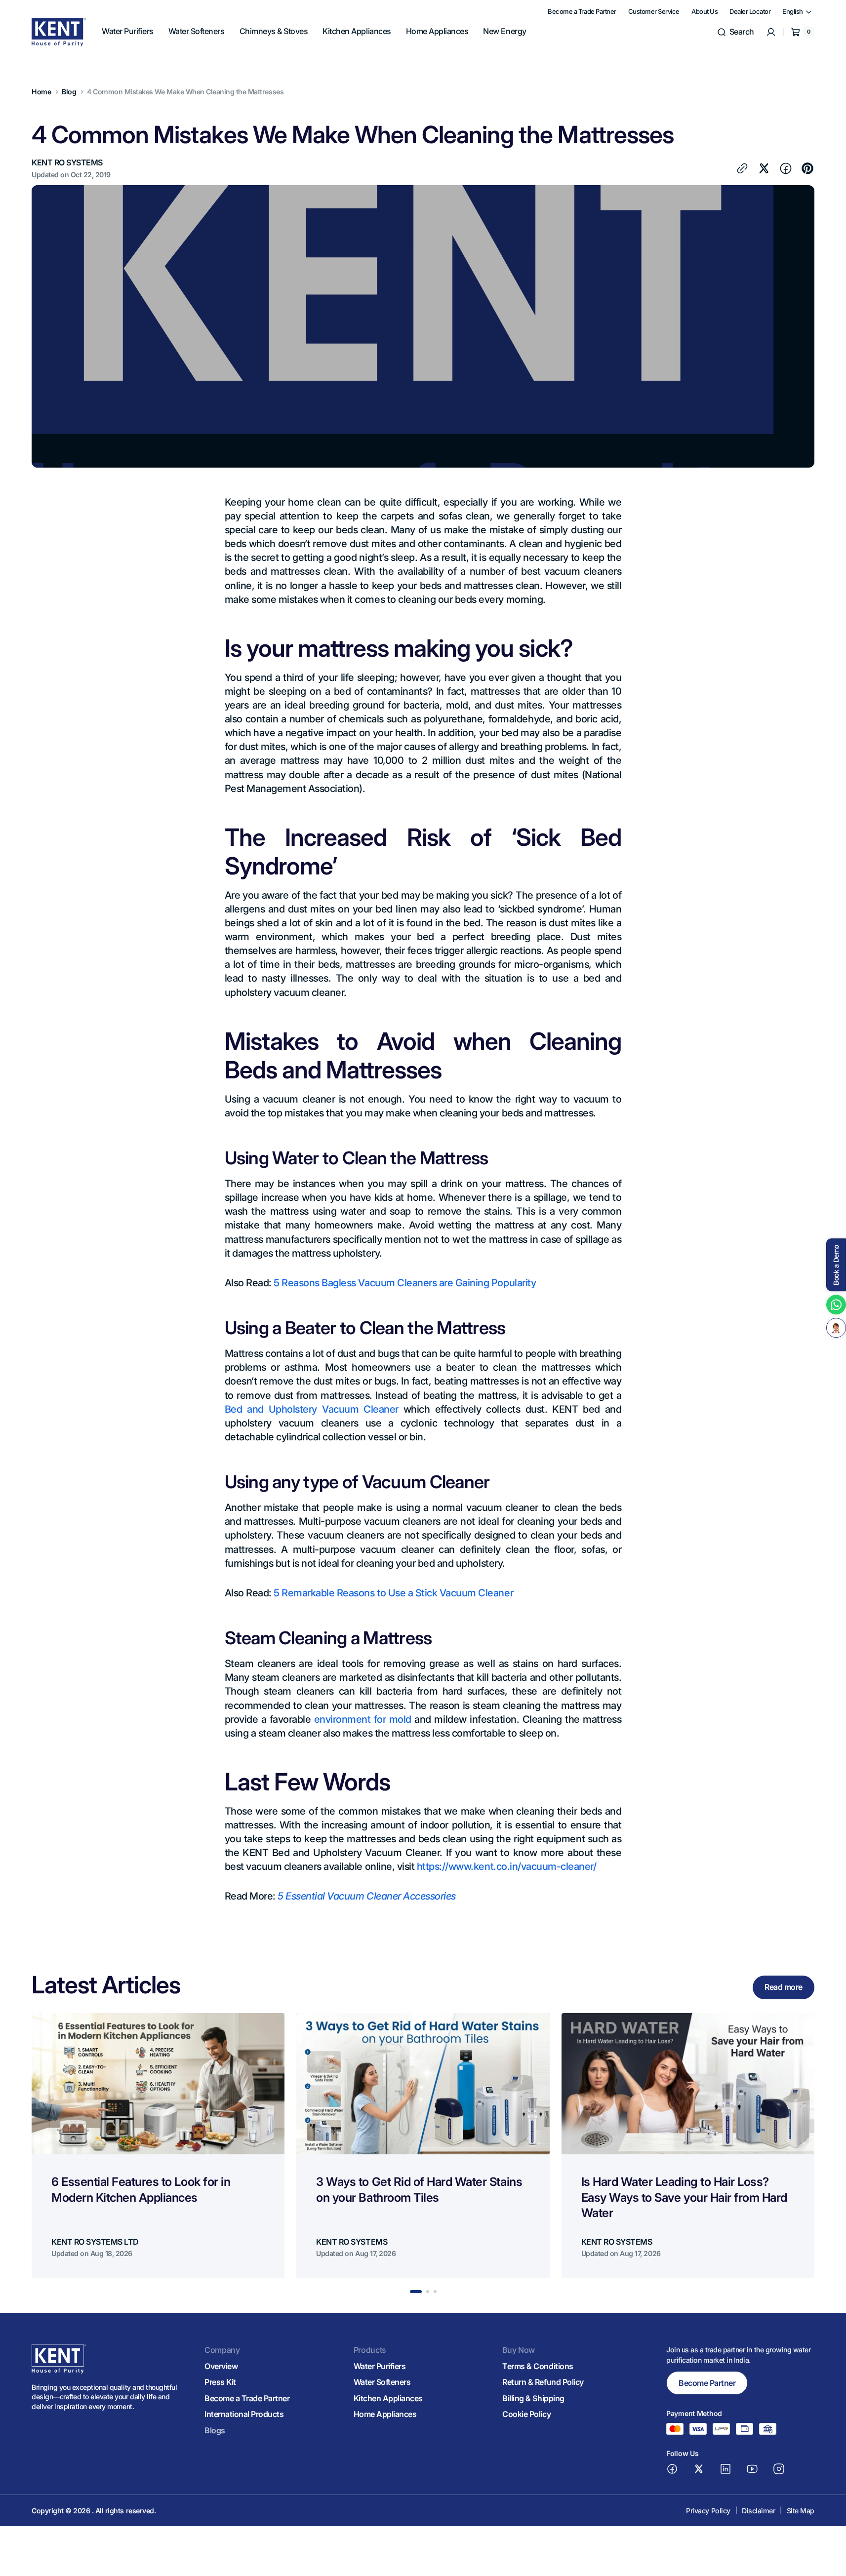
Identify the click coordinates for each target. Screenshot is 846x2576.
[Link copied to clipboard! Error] (742, 168)
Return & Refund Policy (543, 2382)
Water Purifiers (380, 2366)
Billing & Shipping (533, 2398)
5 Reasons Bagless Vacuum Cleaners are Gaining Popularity (405, 1283)
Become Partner (707, 2383)
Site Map (801, 2511)
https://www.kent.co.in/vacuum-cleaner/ (505, 1866)
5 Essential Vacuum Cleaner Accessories (367, 1896)
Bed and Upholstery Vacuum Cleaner (312, 1409)
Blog (69, 92)
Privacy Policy (708, 2511)
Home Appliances (385, 2414)
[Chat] (836, 1328)
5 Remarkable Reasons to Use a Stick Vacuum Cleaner (393, 1593)
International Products (244, 2414)
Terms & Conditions (538, 2366)
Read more (784, 1987)
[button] (735, 32)
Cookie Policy (526, 2414)
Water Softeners (382, 2382)
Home (41, 92)
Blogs (215, 2430)
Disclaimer (758, 2511)
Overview (221, 2366)
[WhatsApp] (836, 1305)
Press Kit (220, 2382)
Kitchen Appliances (388, 2398)
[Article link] (158, 2146)
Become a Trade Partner (247, 2398)
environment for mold (363, 1719)
